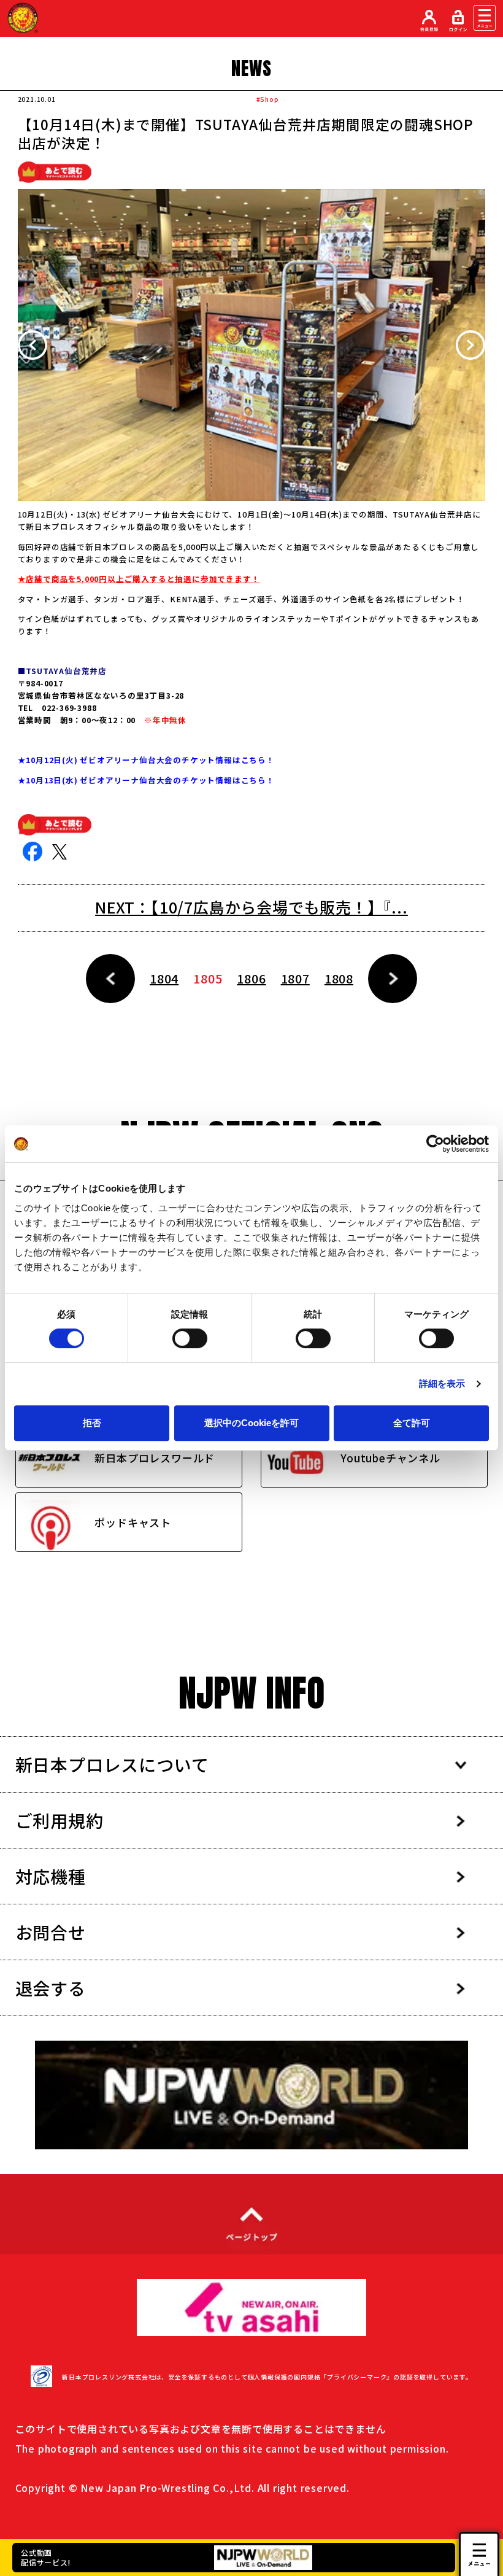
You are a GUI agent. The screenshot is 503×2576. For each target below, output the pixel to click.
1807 (295, 978)
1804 (164, 978)
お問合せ (51, 1932)
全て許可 (412, 1423)
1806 (251, 978)
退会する (51, 1988)
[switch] (190, 1338)
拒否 (92, 1423)
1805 (208, 978)
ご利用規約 (60, 1820)
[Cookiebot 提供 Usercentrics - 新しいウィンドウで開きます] (435, 1144)
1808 (339, 978)
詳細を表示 (442, 1383)
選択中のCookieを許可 (251, 1423)
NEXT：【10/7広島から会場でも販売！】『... (251, 907)
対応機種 (51, 1876)
